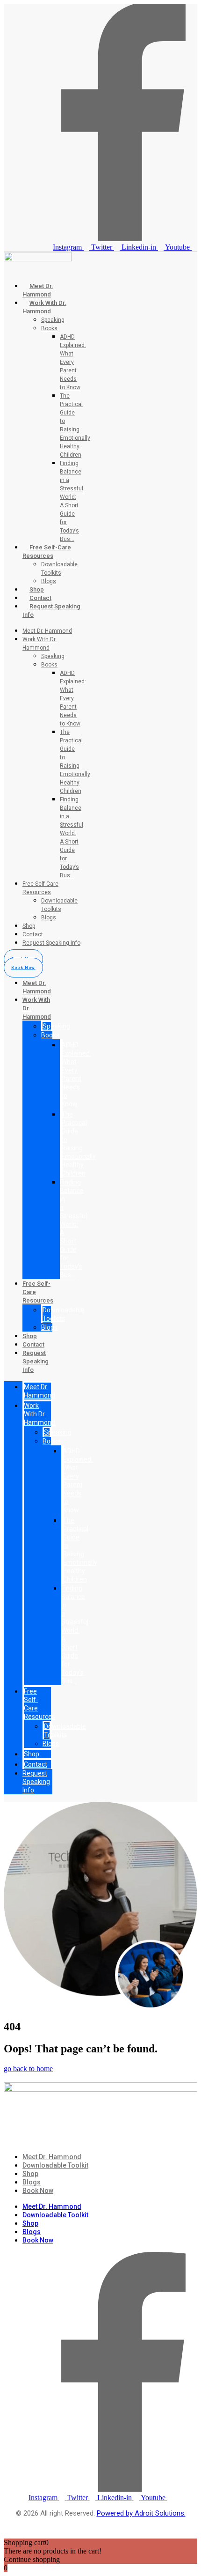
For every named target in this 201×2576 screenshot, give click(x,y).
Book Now (38, 2191)
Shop (37, 589)
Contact (40, 598)
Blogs (49, 581)
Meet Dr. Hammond (47, 631)
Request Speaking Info (51, 943)
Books (49, 328)
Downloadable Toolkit (55, 2165)
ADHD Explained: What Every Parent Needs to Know (73, 362)
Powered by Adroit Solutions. (141, 2513)
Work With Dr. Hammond (39, 1414)
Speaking (53, 320)
